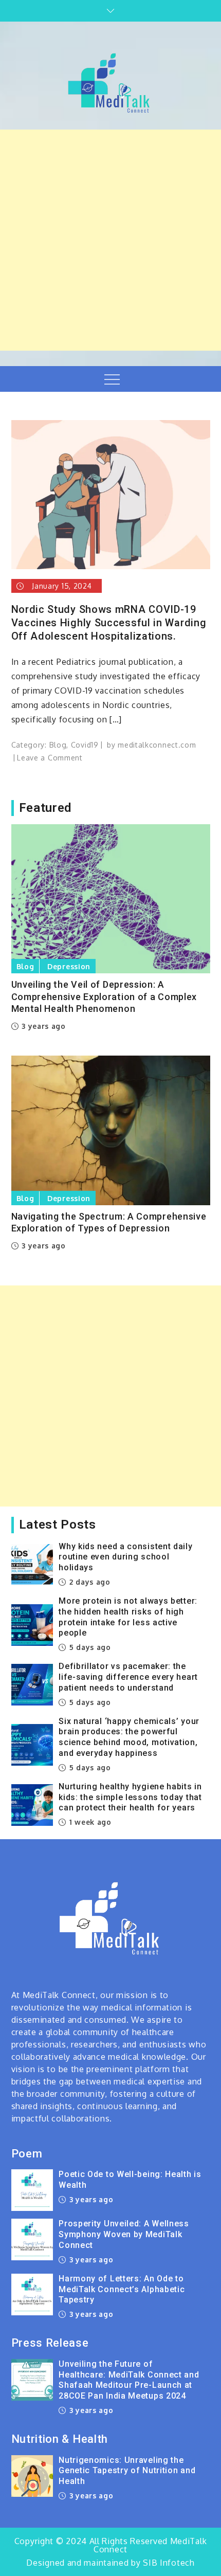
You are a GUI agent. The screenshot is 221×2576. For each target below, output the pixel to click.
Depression (69, 966)
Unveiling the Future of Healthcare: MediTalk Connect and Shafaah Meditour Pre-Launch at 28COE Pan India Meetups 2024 (129, 2380)
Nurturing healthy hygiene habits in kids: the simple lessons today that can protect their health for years (130, 1797)
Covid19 (85, 745)
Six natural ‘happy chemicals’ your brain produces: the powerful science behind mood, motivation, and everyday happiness (129, 1737)
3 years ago (43, 1026)
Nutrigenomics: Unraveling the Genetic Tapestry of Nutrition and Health (127, 2471)
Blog (58, 745)
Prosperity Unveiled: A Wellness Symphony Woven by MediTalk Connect (124, 2234)
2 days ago (89, 1582)
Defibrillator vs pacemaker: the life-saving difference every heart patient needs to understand (128, 1677)
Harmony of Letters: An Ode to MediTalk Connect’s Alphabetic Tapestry (122, 2289)
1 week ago (89, 1822)
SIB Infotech (169, 2563)
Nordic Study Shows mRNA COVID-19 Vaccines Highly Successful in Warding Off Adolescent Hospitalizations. (109, 623)
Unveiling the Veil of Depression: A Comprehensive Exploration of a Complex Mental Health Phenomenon (104, 996)
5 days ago (89, 1647)
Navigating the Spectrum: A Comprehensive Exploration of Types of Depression (109, 1222)
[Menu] (111, 379)
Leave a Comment (50, 758)
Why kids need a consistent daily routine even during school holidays (125, 1557)
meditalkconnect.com (157, 745)
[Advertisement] (110, 240)
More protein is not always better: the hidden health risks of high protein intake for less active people (128, 1617)
